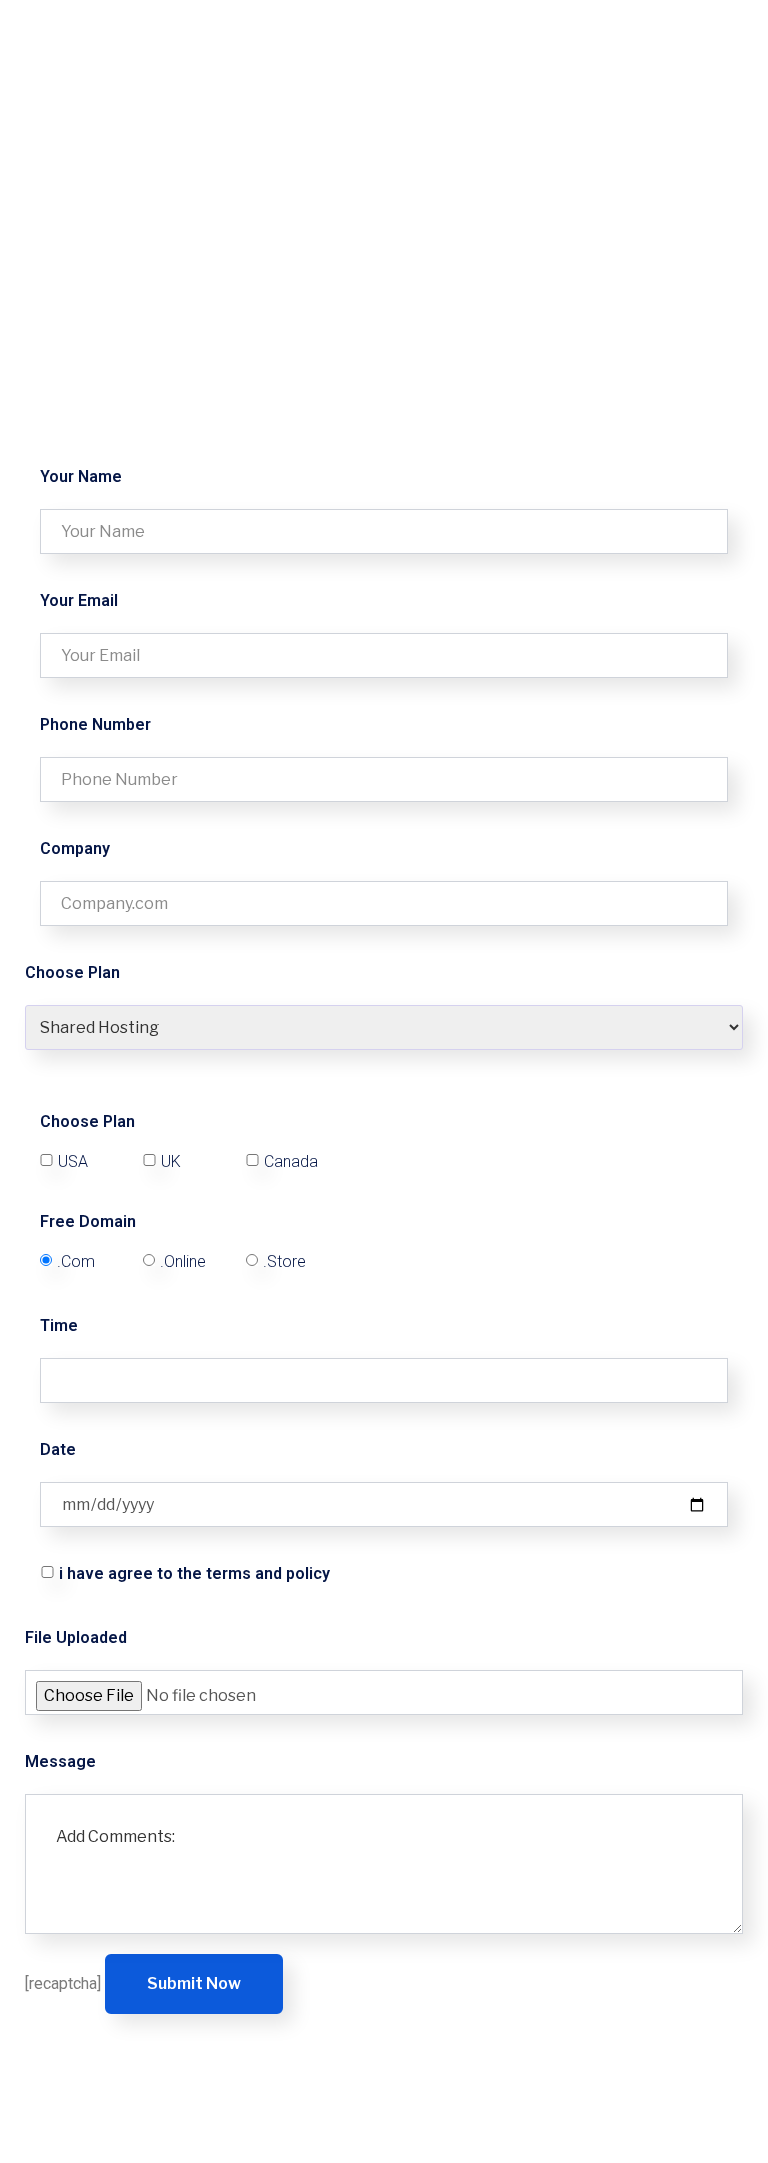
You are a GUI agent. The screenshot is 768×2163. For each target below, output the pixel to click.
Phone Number (95, 724)
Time (59, 1325)
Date (58, 1449)
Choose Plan (87, 1122)
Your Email (79, 600)
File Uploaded (76, 1637)
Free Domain (88, 1222)
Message (60, 1761)
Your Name (81, 476)
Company (75, 848)
